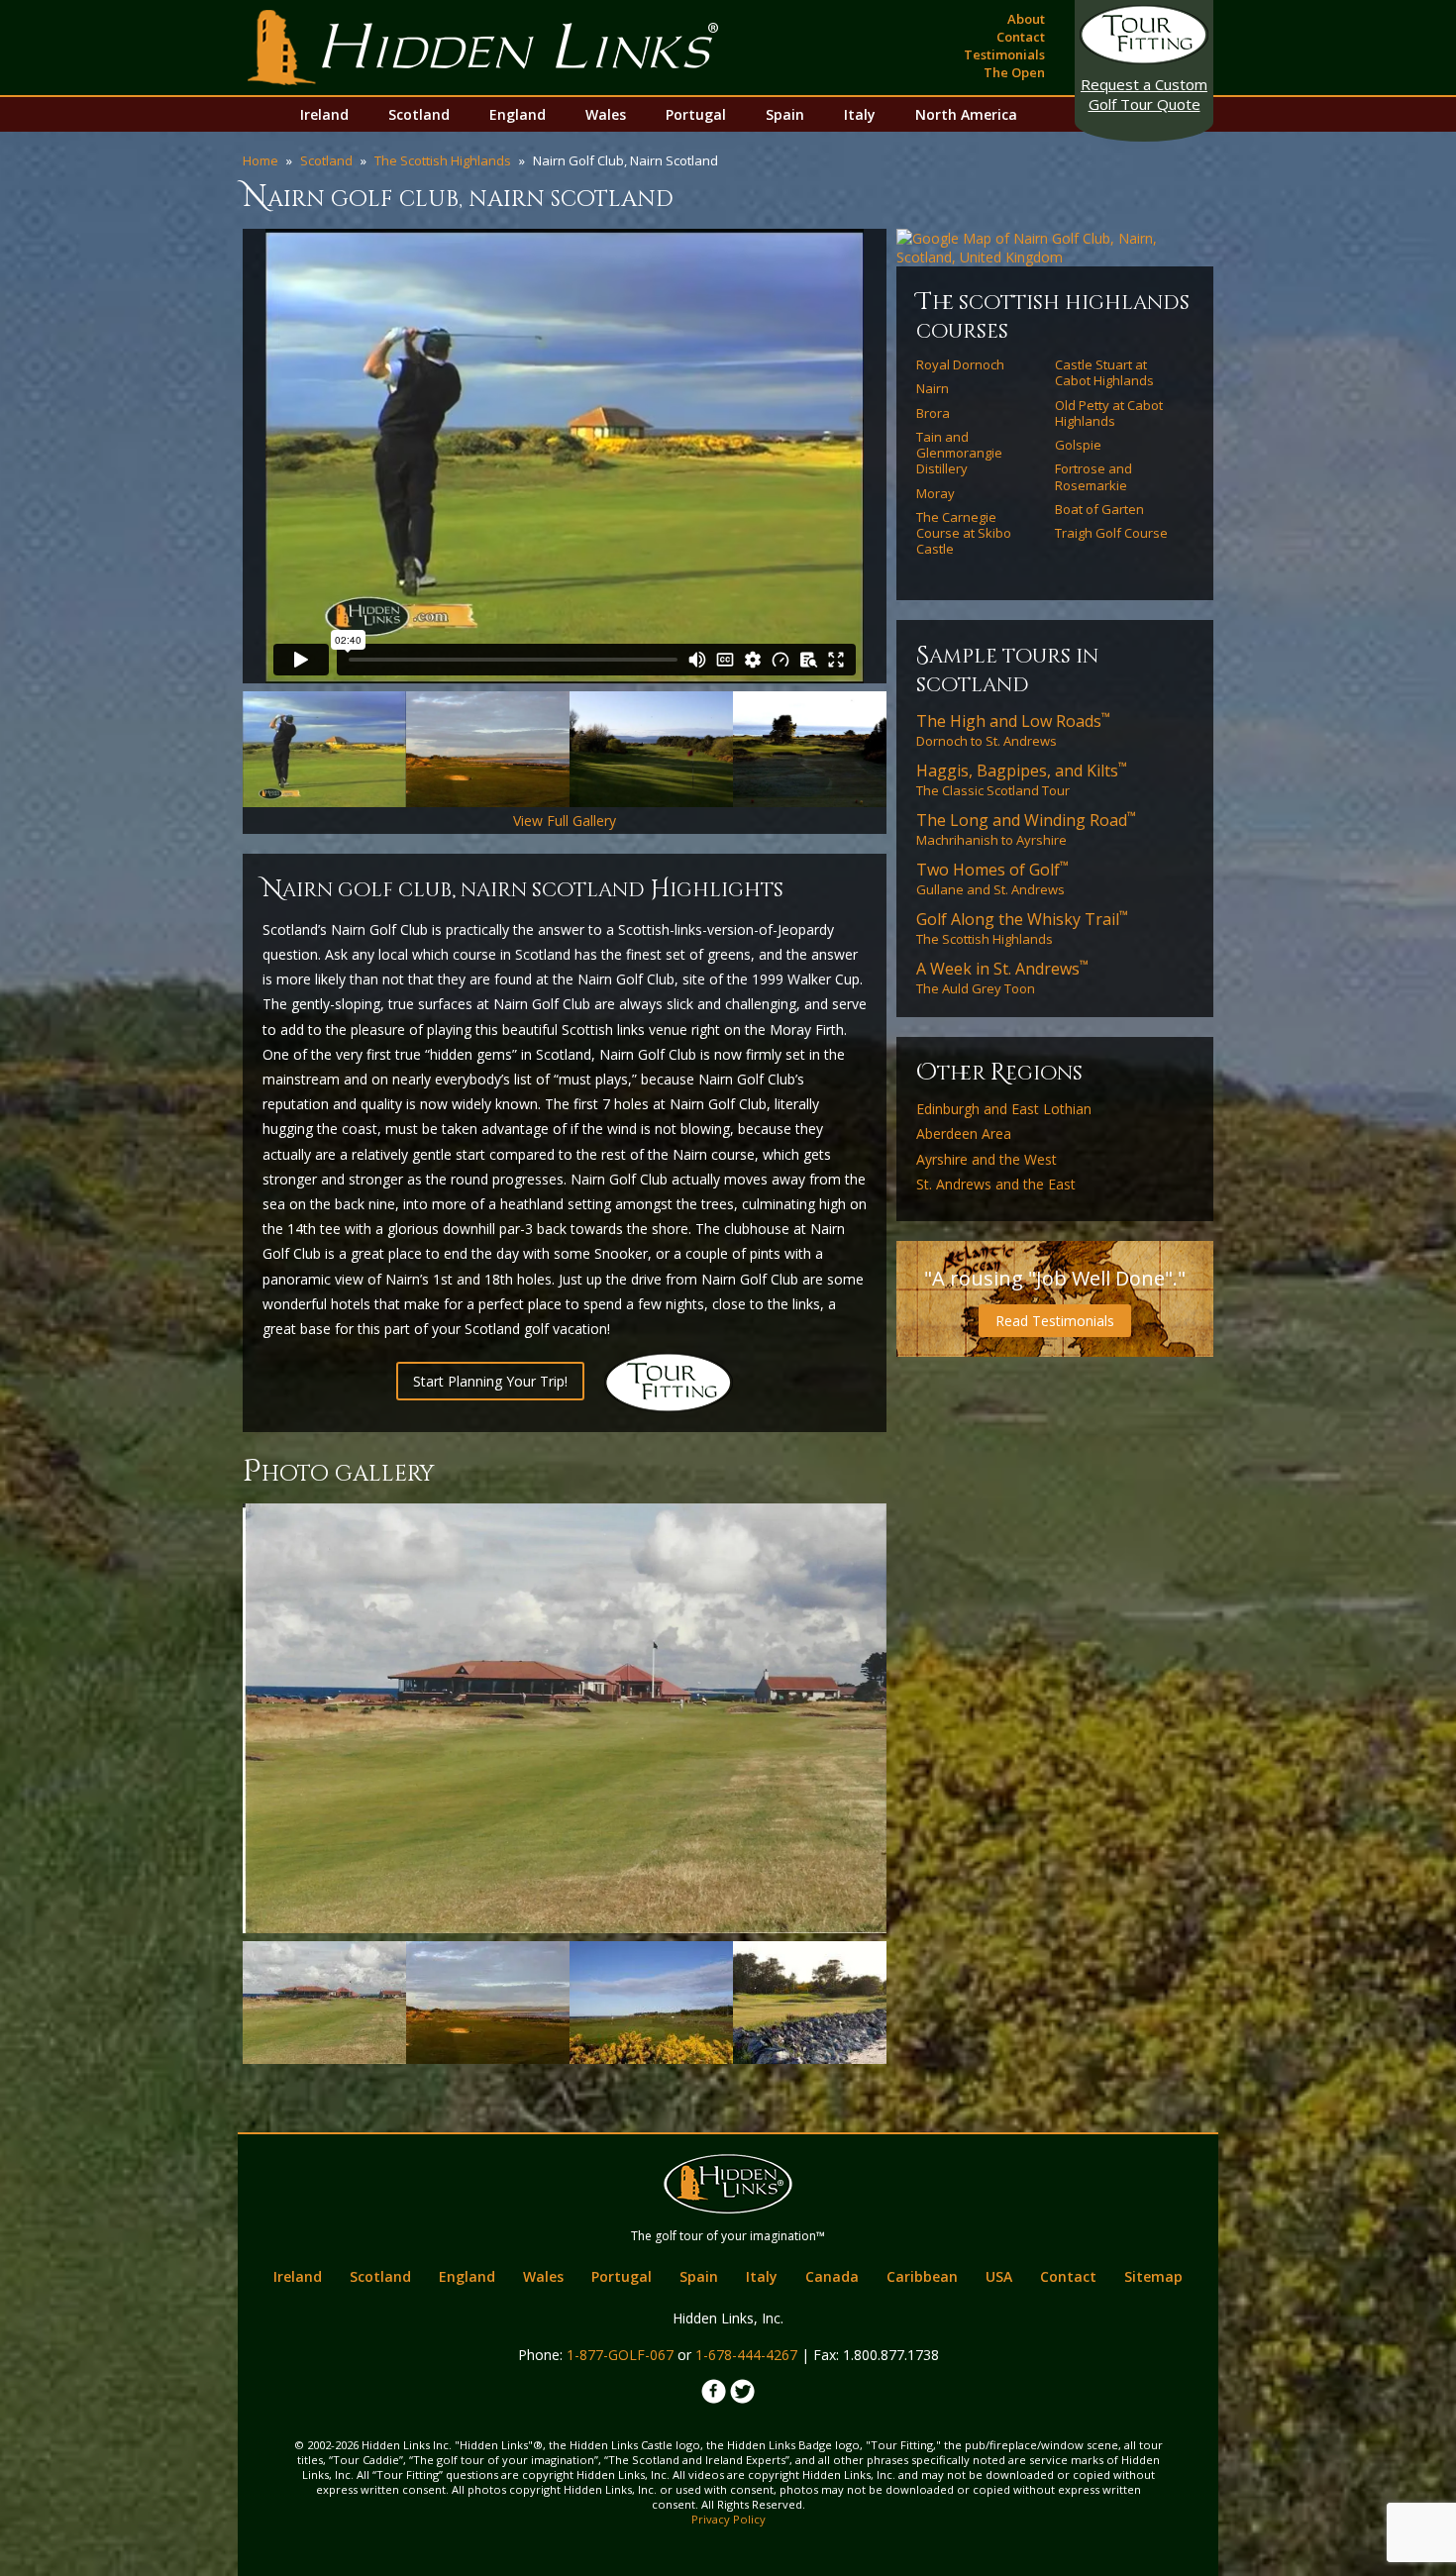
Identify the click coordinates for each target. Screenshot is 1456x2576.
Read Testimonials (1055, 1321)
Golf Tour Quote (1144, 94)
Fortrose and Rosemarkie (1093, 477)
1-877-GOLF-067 (620, 2355)
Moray (936, 493)
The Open (1014, 72)
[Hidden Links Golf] (483, 48)
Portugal (696, 114)
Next (916, 457)
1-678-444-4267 (746, 2355)
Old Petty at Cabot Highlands (1109, 413)
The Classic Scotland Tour (1022, 779)
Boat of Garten (1099, 509)
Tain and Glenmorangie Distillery (959, 453)
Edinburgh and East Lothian (1004, 1109)
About (1026, 19)
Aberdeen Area (964, 1134)
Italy (860, 114)
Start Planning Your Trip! (490, 1381)
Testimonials (1004, 54)
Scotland (419, 114)
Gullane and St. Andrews (992, 878)
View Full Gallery (565, 821)
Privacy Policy (728, 2519)
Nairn (933, 388)
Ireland (324, 114)
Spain (785, 114)
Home (260, 160)
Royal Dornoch (960, 364)
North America (966, 114)
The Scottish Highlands (443, 160)
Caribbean (922, 2276)
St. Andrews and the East (996, 1185)
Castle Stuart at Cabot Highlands (1104, 373)
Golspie (1078, 445)
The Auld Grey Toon (1002, 978)
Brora (933, 413)
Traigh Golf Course (1111, 533)
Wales (606, 114)
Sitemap (1153, 2276)
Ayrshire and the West (987, 1160)
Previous (213, 457)
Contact (1021, 37)
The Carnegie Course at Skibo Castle (964, 533)
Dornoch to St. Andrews (1013, 730)
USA (999, 2276)
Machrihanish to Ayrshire (1026, 829)
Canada (832, 2276)
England (518, 114)
